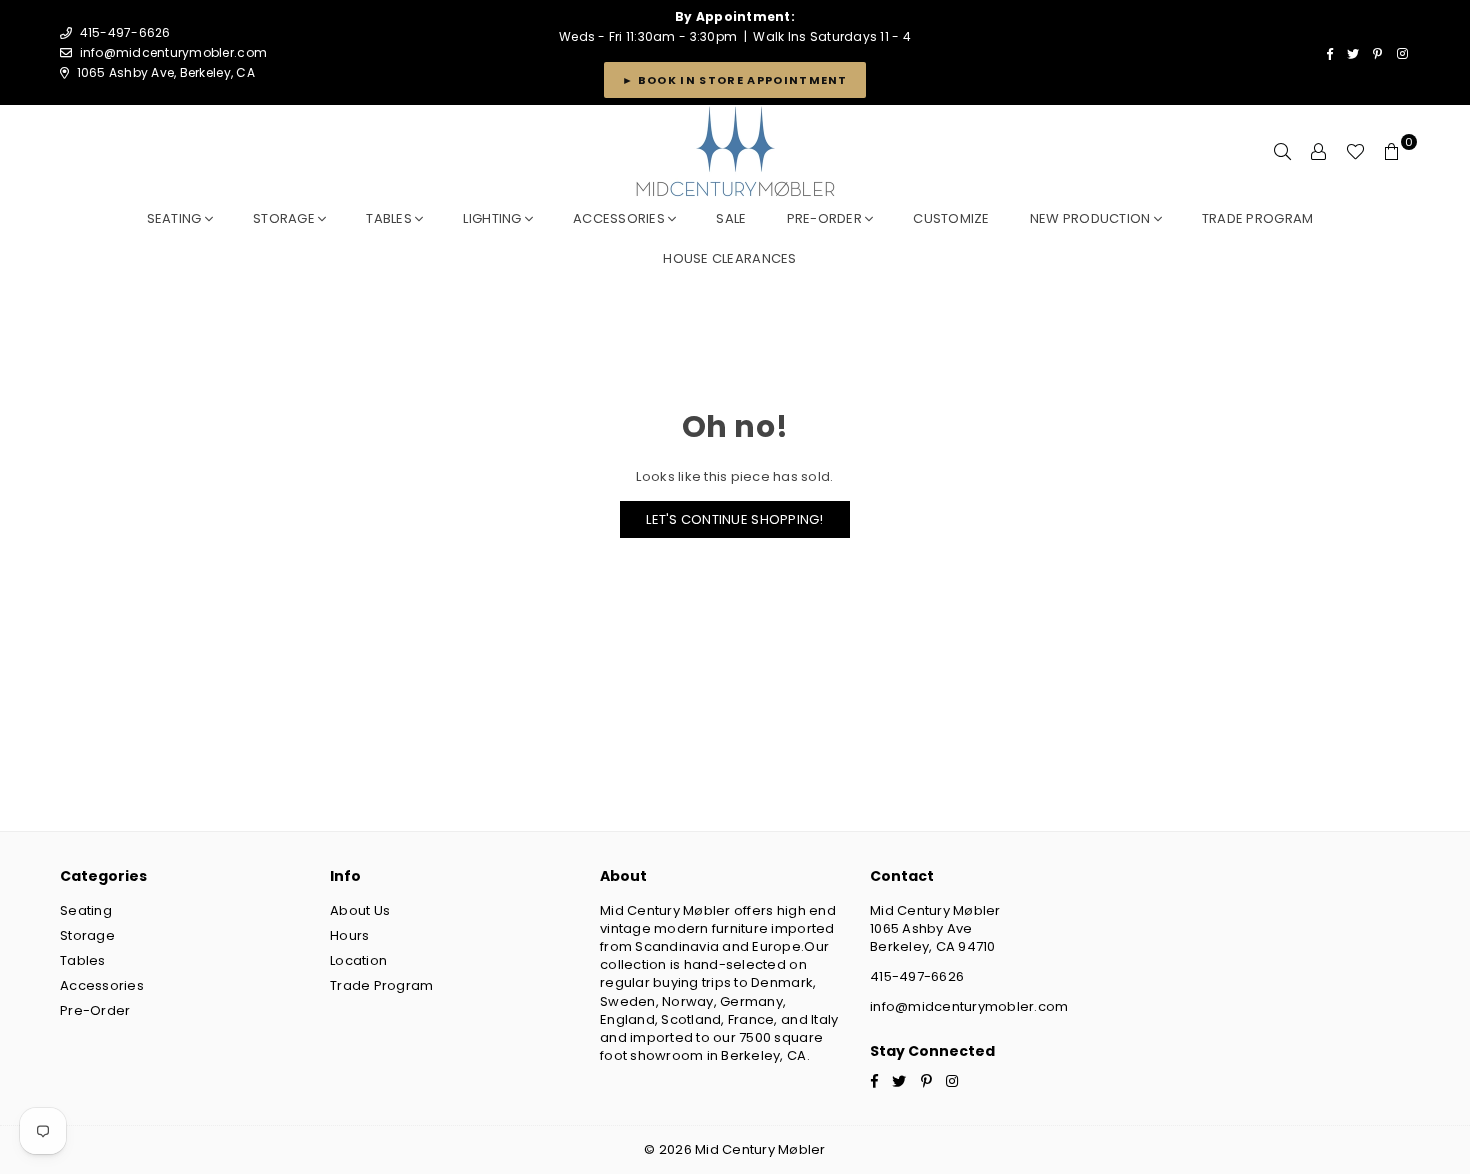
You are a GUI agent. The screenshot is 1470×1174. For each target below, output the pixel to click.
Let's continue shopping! (734, 519)
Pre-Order (95, 1010)
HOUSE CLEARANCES (729, 258)
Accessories (620, 218)
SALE (731, 218)
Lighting (493, 218)
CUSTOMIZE (951, 218)
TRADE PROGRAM (1257, 218)
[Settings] (1319, 152)
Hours (349, 935)
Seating (176, 218)
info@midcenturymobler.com (174, 52)
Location (358, 960)
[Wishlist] (1355, 152)
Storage (285, 218)
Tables (390, 218)
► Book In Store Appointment (735, 80)
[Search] (1283, 152)
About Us (360, 910)
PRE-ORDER (826, 218)
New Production (1092, 218)
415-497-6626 (917, 976)
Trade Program (381, 985)
